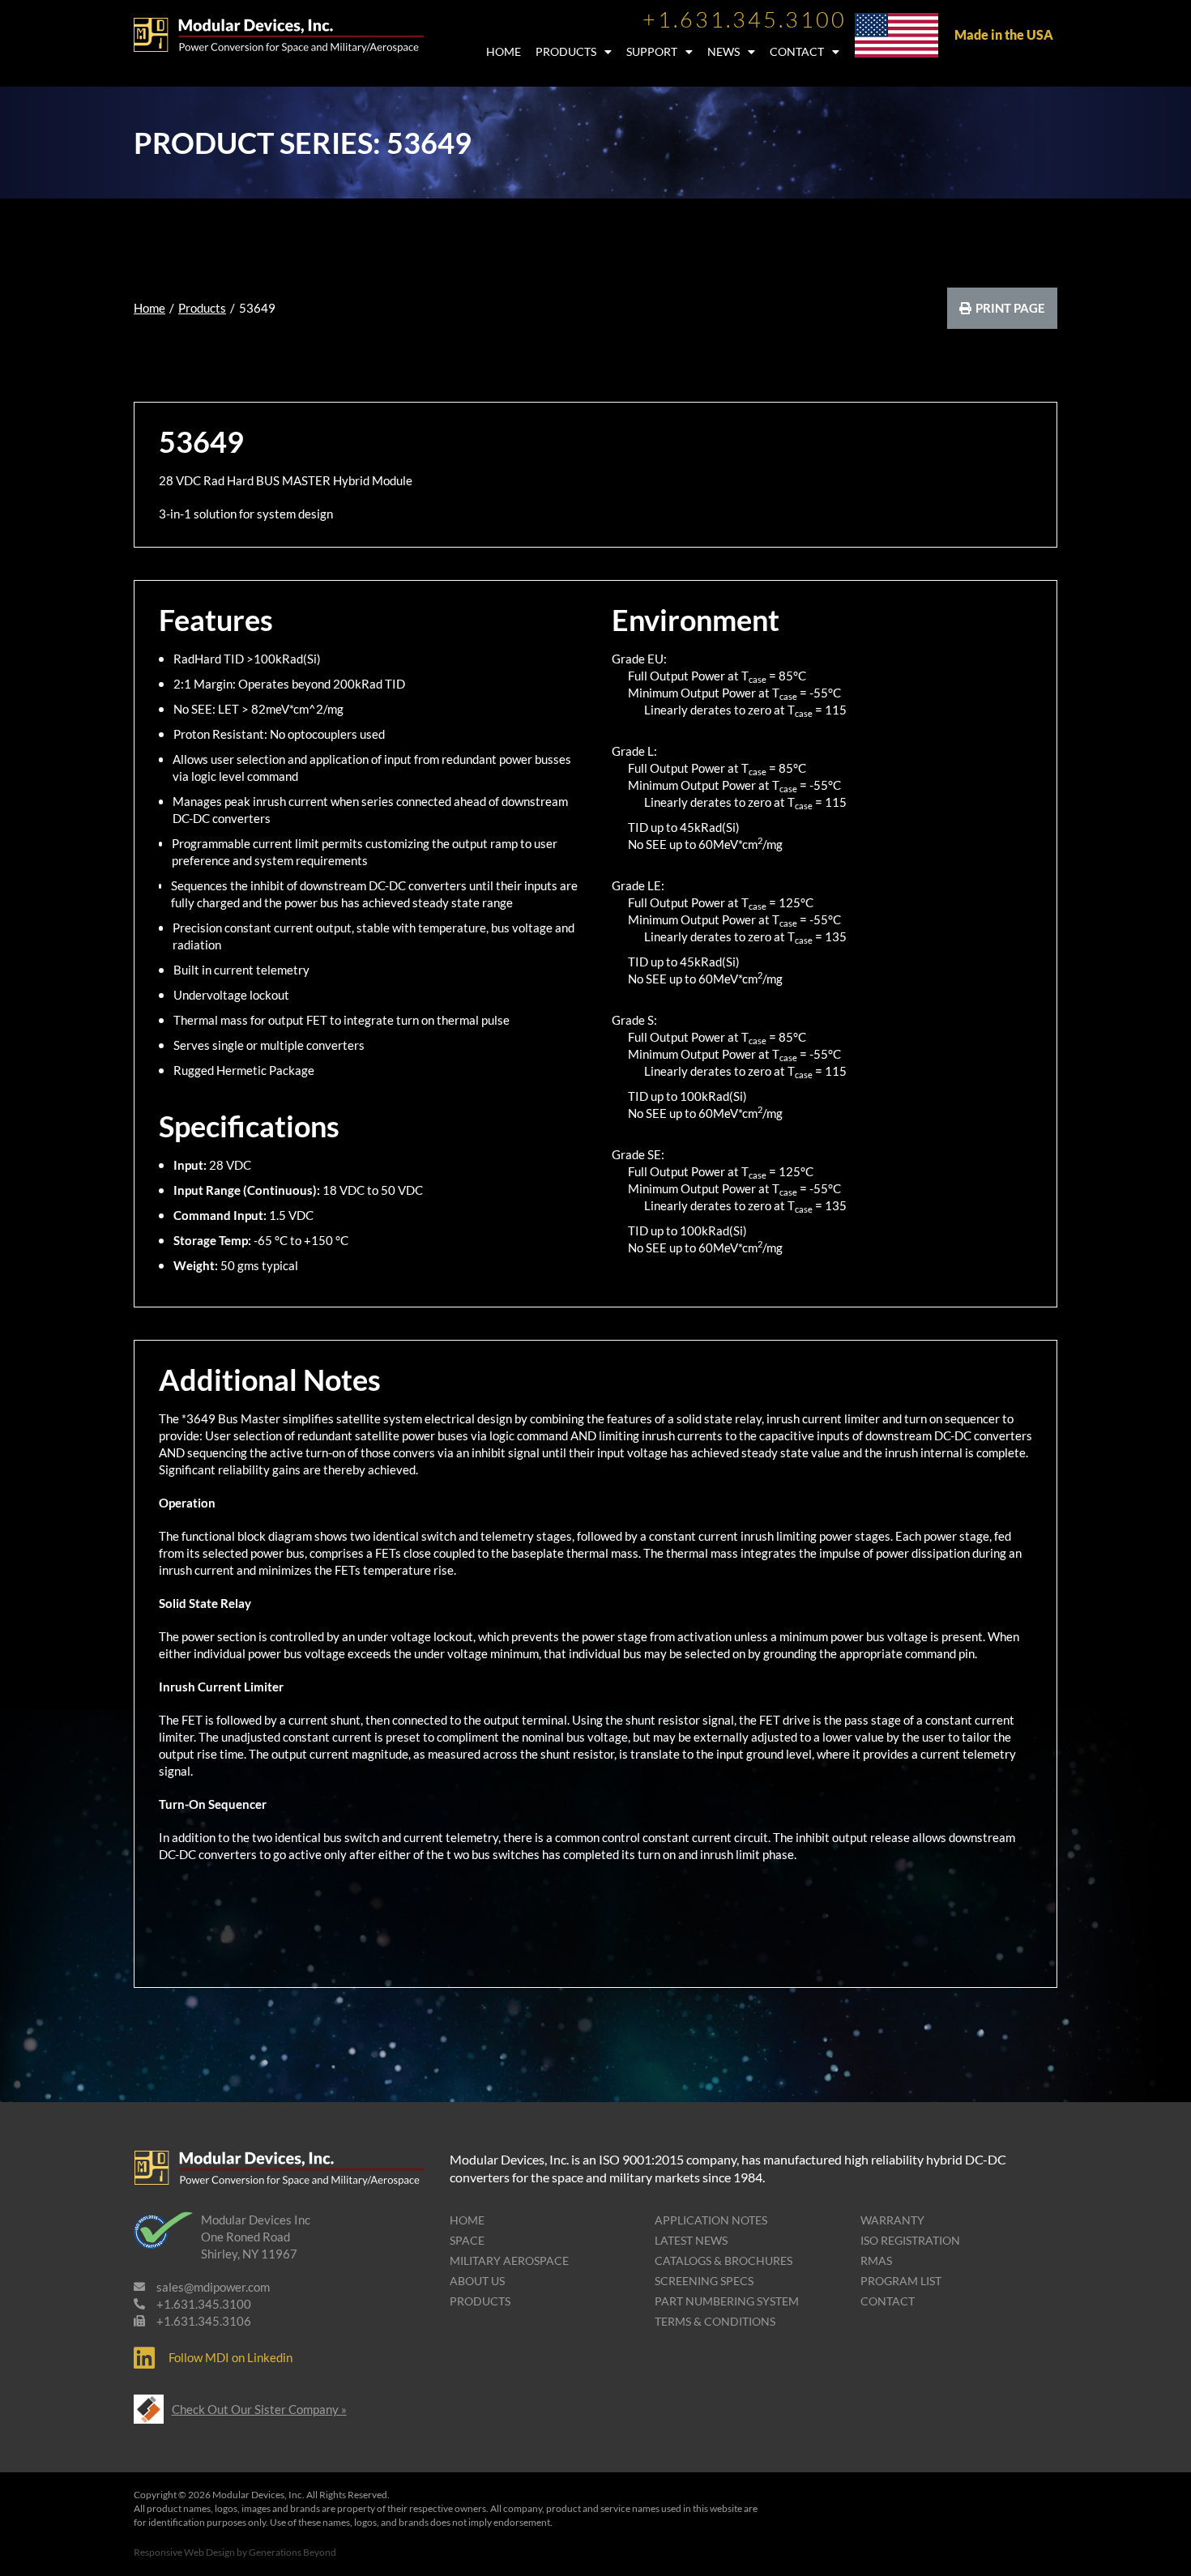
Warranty (892, 2220)
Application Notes (711, 2220)
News (724, 51)
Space (467, 2240)
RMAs (876, 2260)
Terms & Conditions (715, 2321)
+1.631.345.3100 (745, 19)
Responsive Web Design (184, 2552)
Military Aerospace (509, 2260)
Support (652, 51)
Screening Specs (704, 2281)
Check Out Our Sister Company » (259, 2409)
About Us (477, 2281)
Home (504, 51)
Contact (797, 51)
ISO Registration (910, 2240)
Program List (901, 2281)
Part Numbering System (727, 2301)
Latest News (691, 2240)
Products (566, 51)
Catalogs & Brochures (724, 2260)
